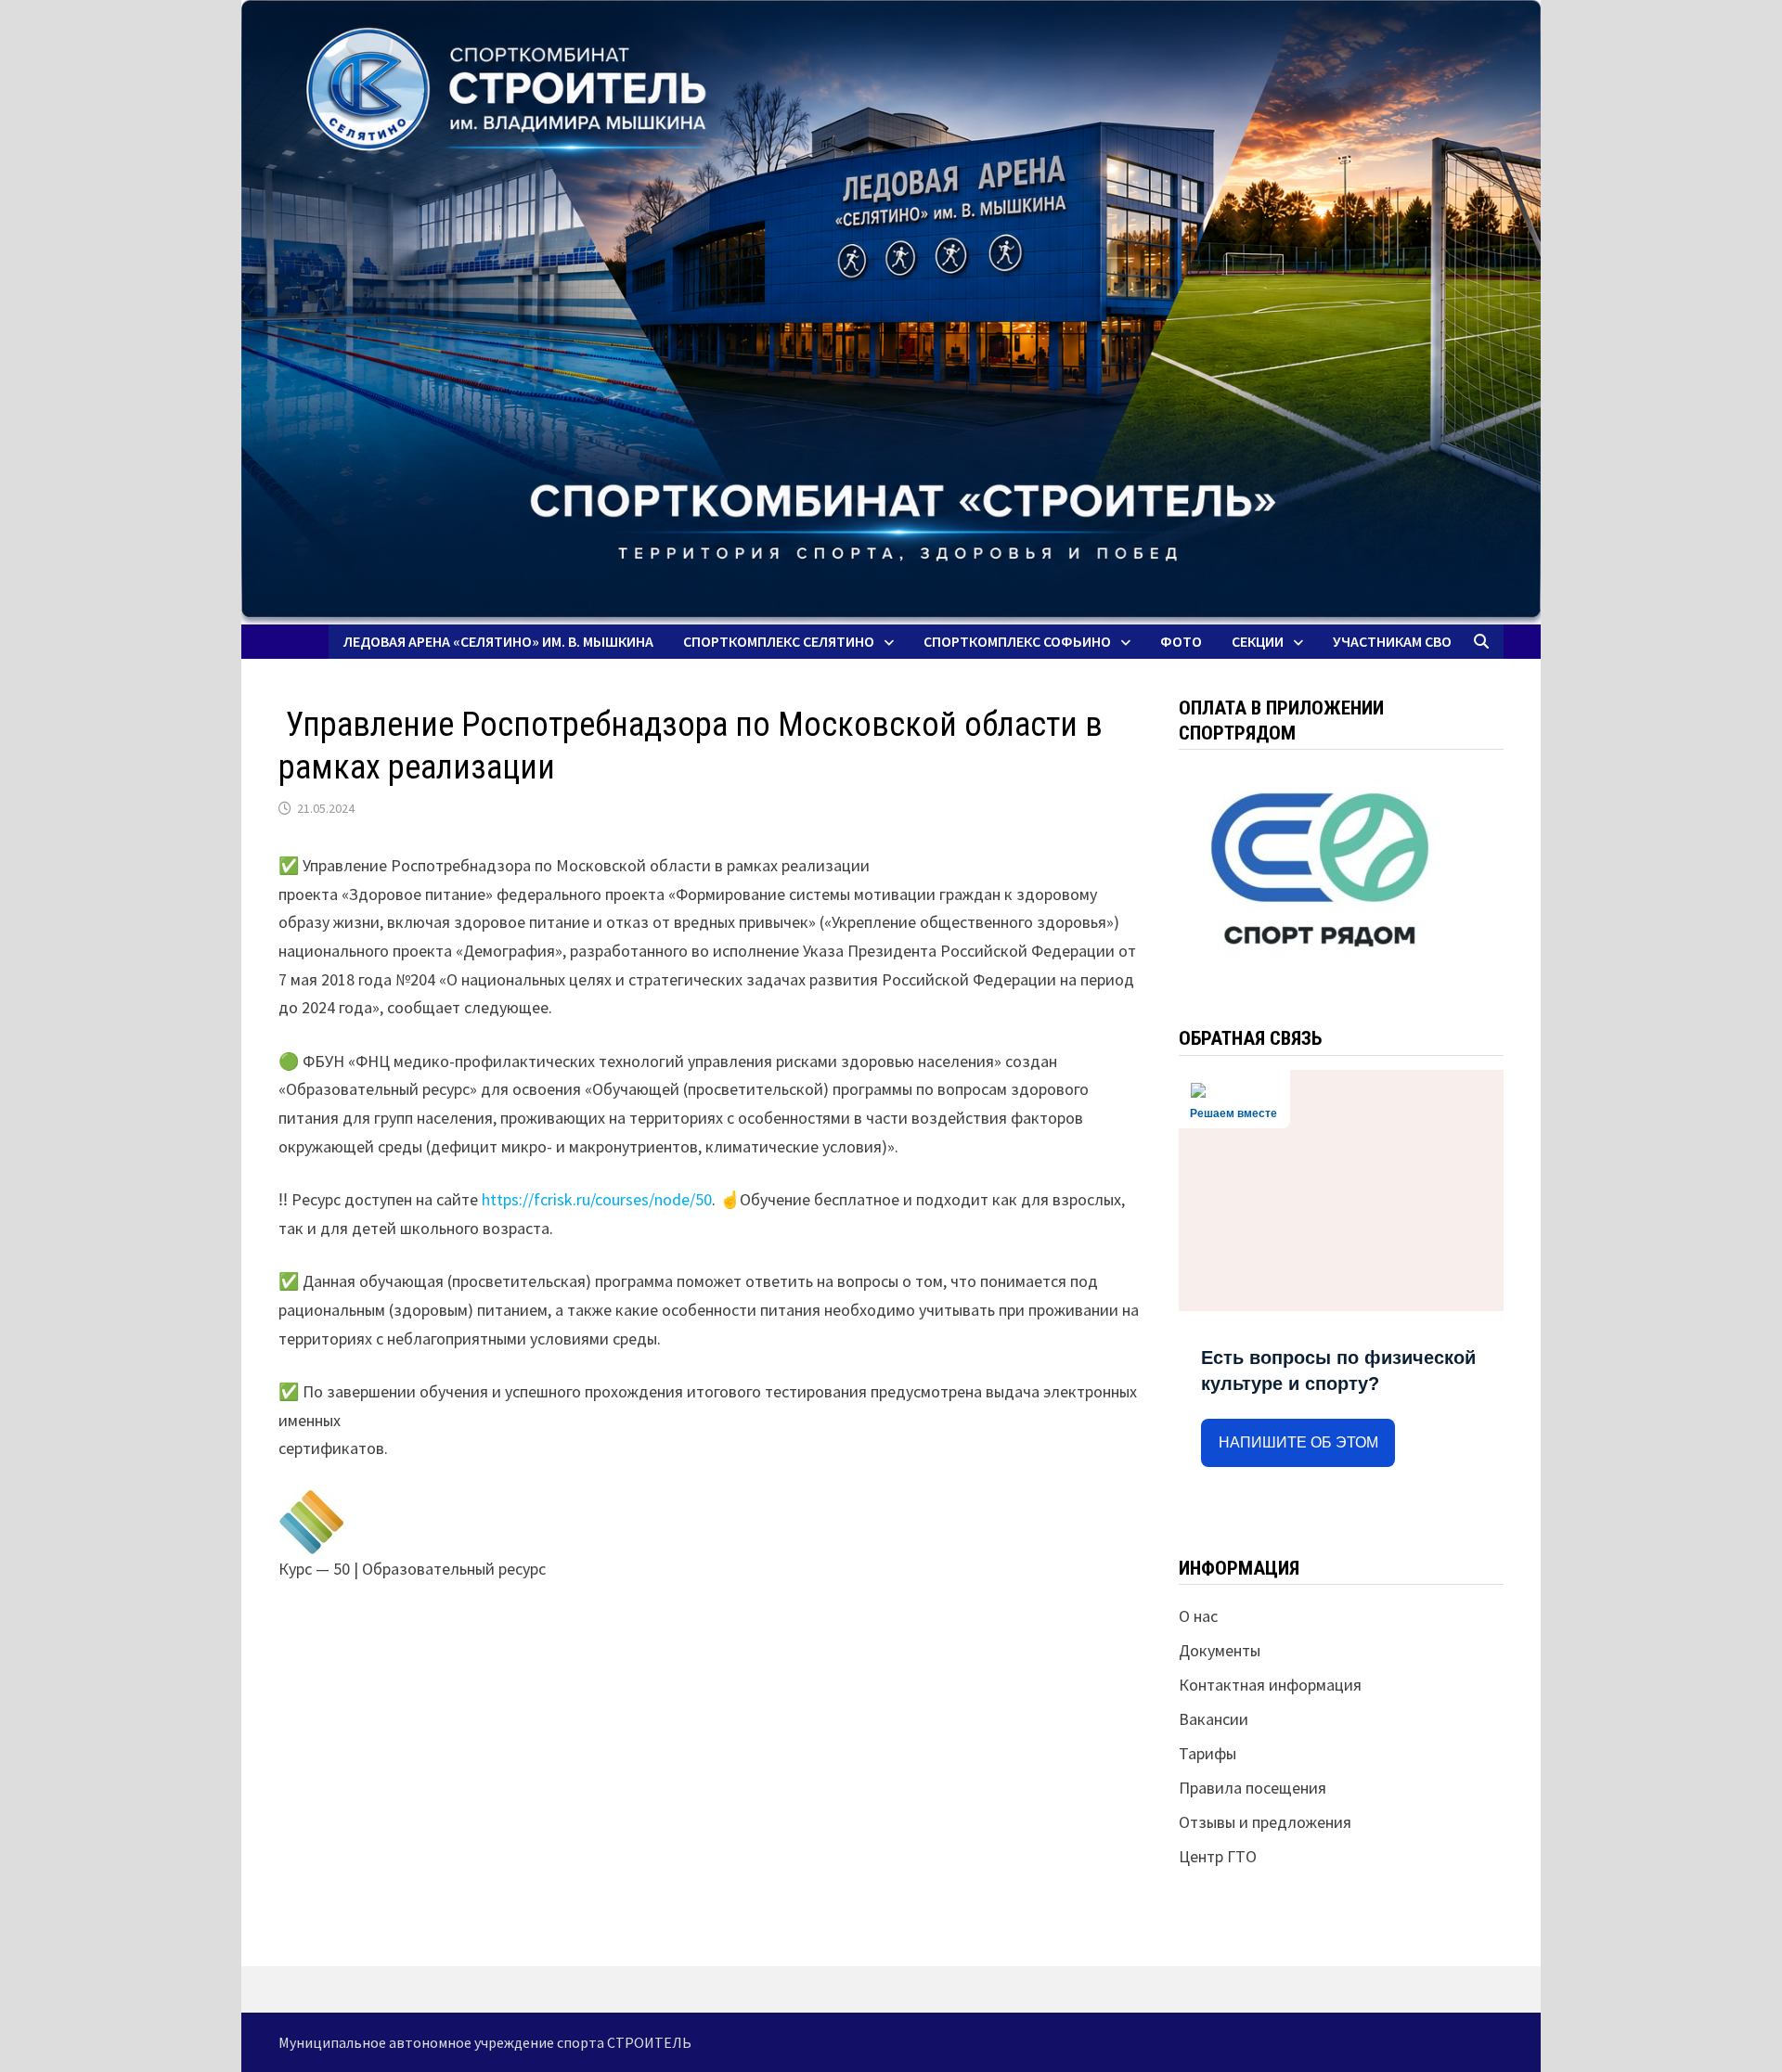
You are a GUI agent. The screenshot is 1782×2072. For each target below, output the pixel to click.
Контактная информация (1270, 1685)
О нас (1198, 1616)
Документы (1220, 1650)
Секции (1258, 641)
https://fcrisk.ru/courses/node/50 (597, 1199)
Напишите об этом (1298, 1442)
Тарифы (1207, 1753)
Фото (1181, 641)
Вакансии (1214, 1719)
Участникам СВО (1392, 641)
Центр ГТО (1218, 1856)
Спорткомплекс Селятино (779, 641)
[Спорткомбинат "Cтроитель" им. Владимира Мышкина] (891, 312)
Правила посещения (1253, 1788)
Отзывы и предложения (1265, 1822)
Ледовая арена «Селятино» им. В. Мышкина (498, 641)
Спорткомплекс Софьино (1017, 641)
